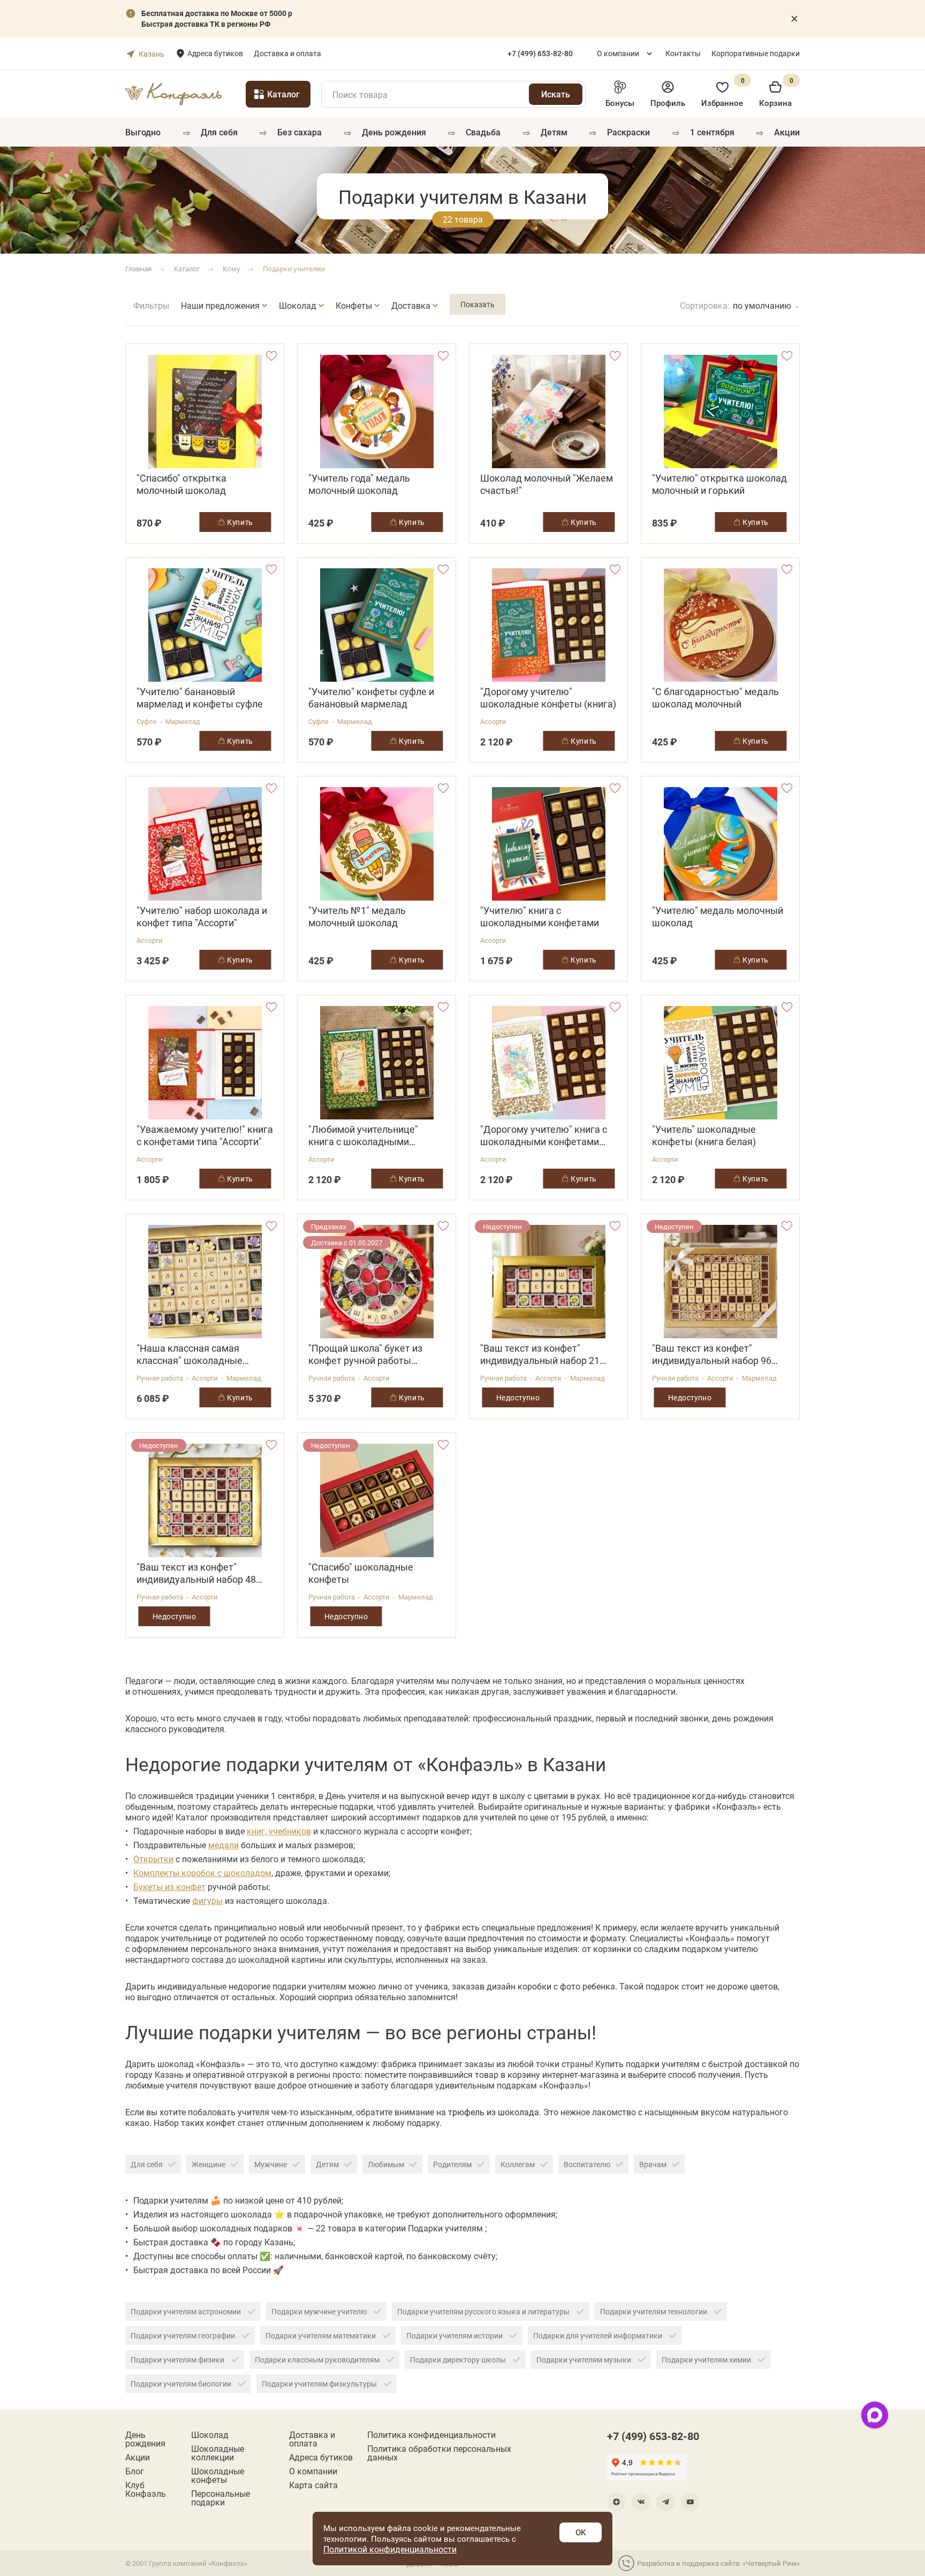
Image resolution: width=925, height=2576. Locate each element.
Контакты (683, 53)
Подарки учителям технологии (654, 2311)
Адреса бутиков (215, 53)
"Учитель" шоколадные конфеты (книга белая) (704, 1135)
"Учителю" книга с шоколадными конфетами (540, 917)
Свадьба (483, 132)
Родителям (452, 2164)
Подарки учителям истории (455, 2335)
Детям (554, 132)
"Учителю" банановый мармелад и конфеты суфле (200, 698)
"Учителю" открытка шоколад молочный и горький (719, 484)
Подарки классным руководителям (318, 2360)
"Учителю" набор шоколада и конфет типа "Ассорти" (202, 917)
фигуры (207, 1900)
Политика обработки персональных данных (439, 2453)
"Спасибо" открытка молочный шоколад (181, 484)
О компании (618, 53)
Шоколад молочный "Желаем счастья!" (547, 484)
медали (223, 1845)
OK (581, 2532)
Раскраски (628, 132)
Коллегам (518, 2164)
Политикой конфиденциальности (390, 2549)
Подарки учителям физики (178, 2360)
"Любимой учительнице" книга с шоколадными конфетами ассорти (363, 1135)
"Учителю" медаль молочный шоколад (718, 917)
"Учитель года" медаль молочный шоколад (359, 484)
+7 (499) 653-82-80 (653, 2436)
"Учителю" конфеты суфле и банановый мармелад (371, 698)
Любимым (386, 2164)
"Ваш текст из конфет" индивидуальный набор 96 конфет (712, 1354)
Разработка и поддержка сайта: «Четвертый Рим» (718, 2563)
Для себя (219, 132)
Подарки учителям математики (321, 2335)
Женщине (208, 2164)
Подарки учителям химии (707, 2360)
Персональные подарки (221, 2498)
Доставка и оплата (287, 53)
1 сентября (712, 132)
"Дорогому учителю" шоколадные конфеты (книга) (548, 698)
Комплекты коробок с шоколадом (202, 1873)
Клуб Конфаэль (146, 2489)
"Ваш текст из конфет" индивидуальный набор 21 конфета (540, 1354)
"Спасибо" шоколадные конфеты (361, 1573)
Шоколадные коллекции (218, 2453)
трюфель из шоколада (494, 2112)
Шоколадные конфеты (218, 2475)
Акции (787, 132)
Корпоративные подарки (756, 53)
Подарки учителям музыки (585, 2360)
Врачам (653, 2164)
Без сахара (300, 132)
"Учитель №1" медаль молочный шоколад (357, 917)
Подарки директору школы (459, 2360)
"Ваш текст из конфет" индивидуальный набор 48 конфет (196, 1573)
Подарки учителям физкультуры (320, 2384)
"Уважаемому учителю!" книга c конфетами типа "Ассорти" (205, 1135)
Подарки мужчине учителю (320, 2311)
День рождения (394, 132)
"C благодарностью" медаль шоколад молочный (715, 698)
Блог (135, 2471)
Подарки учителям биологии (182, 2384)
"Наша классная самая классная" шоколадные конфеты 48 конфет (189, 1354)
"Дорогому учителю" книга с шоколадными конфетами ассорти (544, 1135)
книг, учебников (279, 1831)
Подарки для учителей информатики (598, 2335)
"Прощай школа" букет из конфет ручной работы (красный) (365, 1354)
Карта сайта (313, 2485)
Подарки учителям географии (184, 2335)
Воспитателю (587, 2164)
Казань (151, 54)
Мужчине (271, 2164)
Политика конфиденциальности (431, 2435)
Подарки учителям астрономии (187, 2311)
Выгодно (143, 132)
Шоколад (210, 2435)
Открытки (153, 1859)
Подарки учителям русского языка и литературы (484, 2311)
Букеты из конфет (169, 1887)
